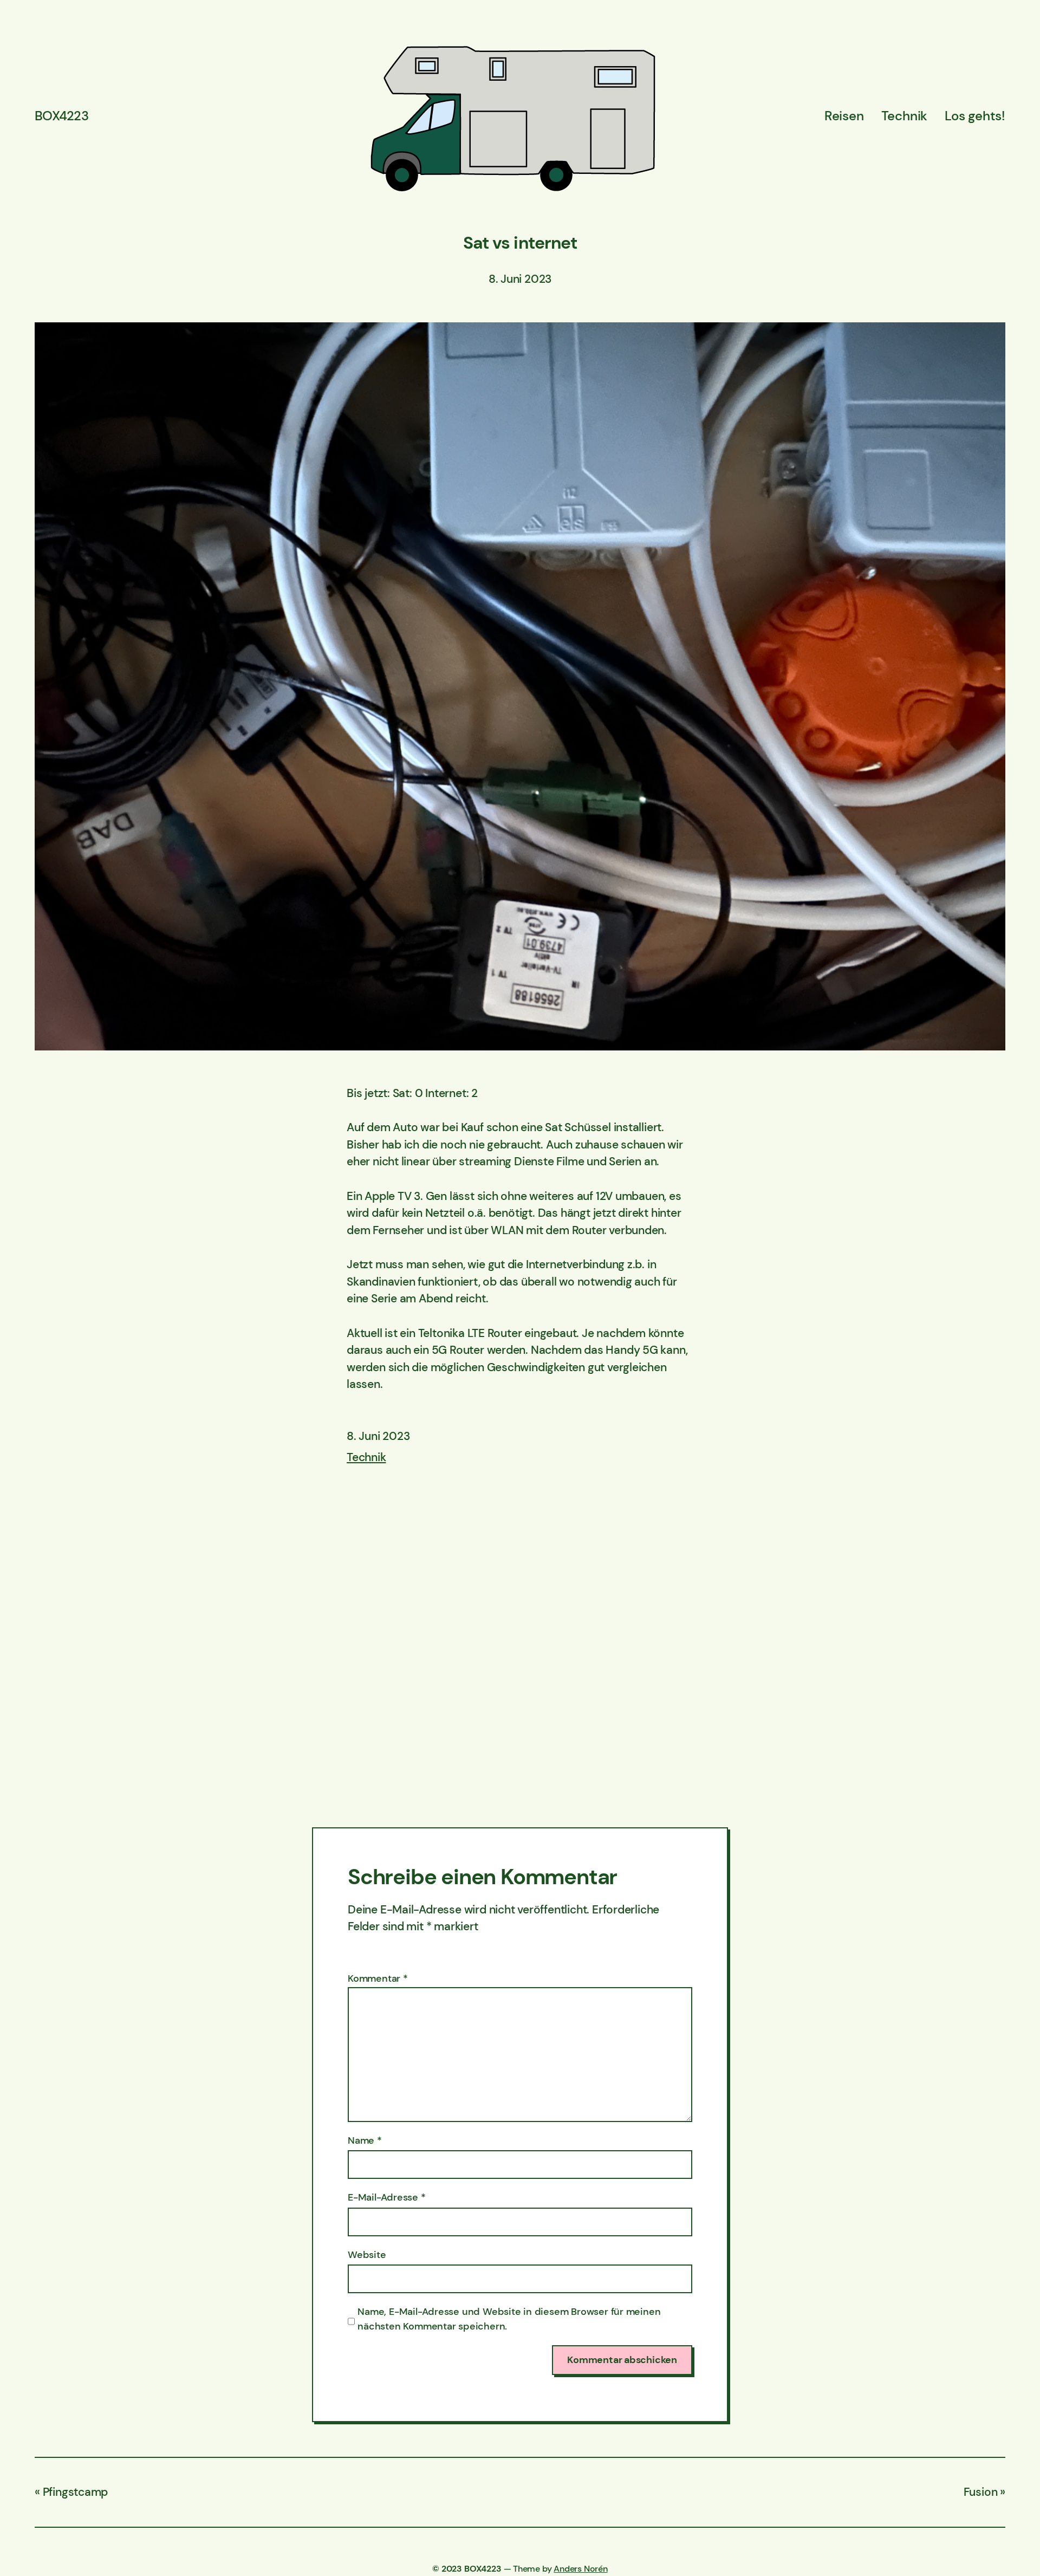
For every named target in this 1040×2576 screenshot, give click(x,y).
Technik (366, 1457)
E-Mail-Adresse (387, 2197)
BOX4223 (61, 116)
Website (367, 2255)
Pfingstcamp (75, 2492)
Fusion (981, 2492)
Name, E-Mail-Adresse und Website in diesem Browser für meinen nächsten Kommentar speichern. (509, 2319)
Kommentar (378, 1978)
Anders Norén (580, 2569)
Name (365, 2140)
